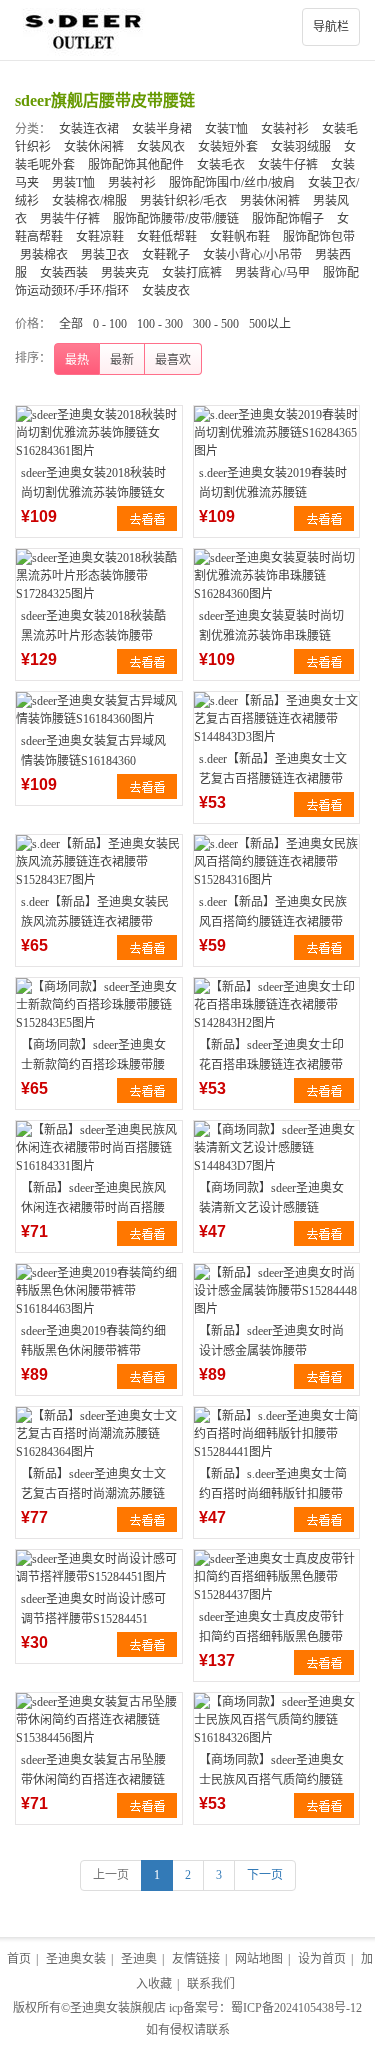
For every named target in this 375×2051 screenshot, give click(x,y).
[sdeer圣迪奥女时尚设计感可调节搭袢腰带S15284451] (99, 1568)
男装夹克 (125, 273)
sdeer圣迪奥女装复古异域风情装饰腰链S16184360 (93, 751)
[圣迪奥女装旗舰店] (187, 30)
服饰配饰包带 (319, 237)
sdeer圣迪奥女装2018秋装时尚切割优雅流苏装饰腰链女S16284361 (93, 493)
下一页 (265, 1875)
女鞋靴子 (166, 255)
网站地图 (259, 1959)
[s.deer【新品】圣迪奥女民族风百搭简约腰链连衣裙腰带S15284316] (277, 862)
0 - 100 (110, 324)
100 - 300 (160, 324)
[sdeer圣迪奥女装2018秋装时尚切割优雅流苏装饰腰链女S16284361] (99, 433)
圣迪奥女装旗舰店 (118, 2008)
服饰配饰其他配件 (136, 165)
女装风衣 (161, 147)
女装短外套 (228, 147)
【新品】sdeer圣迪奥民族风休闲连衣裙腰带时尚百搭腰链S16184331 (93, 1208)
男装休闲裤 (270, 201)
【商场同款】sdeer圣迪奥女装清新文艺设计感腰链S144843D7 (271, 1208)
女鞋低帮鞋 (167, 237)
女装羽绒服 (301, 147)
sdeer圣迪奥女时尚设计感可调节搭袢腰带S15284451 (93, 1609)
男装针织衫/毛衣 (183, 201)
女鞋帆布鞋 (240, 237)
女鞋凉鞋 (100, 237)
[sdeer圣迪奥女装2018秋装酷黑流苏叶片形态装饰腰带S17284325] (99, 576)
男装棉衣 (44, 255)
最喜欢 (173, 360)
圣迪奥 (139, 1959)
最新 (122, 360)
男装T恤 (73, 183)
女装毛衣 (221, 165)
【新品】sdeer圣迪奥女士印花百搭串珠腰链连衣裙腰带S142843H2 (271, 1065)
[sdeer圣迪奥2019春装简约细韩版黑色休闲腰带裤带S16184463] (99, 1291)
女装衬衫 (285, 129)
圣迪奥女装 (76, 1959)
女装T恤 (226, 129)
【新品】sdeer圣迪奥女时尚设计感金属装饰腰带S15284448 (271, 1351)
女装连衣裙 (89, 129)
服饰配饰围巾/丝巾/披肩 (232, 183)
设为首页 (322, 1959)
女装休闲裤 (94, 147)
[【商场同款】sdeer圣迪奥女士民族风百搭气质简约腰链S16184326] (277, 1720)
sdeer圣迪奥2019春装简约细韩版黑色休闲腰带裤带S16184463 (93, 1351)
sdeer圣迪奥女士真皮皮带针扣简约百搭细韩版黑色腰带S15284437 (271, 1637)
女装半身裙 (162, 129)
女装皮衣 (166, 291)
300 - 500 (216, 324)
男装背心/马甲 (272, 273)
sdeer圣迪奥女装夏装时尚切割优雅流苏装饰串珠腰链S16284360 (271, 636)
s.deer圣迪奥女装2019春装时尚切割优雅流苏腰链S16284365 (273, 493)
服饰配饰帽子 (288, 219)
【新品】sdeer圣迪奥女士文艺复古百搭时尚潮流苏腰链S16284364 (93, 1494)
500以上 (270, 324)
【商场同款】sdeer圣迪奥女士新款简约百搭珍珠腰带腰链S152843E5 (93, 1065)
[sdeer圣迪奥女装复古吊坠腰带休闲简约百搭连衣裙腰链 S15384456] (99, 1720)
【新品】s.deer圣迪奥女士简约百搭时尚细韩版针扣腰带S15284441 (273, 1494)
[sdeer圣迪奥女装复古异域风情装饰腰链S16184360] (99, 710)
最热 (77, 360)
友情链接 (196, 1959)
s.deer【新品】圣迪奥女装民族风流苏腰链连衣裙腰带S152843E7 (95, 922)
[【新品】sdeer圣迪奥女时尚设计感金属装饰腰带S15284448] (277, 1291)
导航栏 (331, 27)
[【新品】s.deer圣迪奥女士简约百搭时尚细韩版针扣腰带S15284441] (277, 1434)
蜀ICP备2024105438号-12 (296, 2008)
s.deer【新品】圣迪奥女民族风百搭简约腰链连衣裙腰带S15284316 (273, 922)
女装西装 (64, 273)
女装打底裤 (192, 273)
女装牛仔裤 (288, 165)
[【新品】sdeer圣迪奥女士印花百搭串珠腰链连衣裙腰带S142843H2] (277, 1005)
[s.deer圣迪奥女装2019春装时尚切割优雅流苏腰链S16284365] (277, 433)
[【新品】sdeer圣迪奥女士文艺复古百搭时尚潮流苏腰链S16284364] (99, 1434)
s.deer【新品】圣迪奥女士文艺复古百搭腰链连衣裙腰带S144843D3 (273, 779)
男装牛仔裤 (70, 219)
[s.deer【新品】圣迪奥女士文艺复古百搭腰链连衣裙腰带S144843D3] (277, 719)
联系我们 (211, 1984)
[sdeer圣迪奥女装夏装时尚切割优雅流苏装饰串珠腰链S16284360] (277, 576)
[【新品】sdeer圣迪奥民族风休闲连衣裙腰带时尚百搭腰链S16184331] (99, 1148)
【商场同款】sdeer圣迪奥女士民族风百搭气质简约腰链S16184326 (271, 1780)
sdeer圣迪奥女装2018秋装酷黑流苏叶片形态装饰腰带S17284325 (93, 636)
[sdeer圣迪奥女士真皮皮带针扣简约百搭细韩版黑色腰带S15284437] (277, 1577)
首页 (19, 1959)
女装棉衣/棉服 (89, 201)
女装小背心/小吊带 (252, 255)
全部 (71, 324)
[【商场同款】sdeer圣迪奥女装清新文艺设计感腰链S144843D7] (277, 1148)
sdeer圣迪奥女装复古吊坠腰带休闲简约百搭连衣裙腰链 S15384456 (93, 1780)
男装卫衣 (105, 255)
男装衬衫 (132, 183)
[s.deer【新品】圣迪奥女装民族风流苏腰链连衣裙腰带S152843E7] (99, 862)
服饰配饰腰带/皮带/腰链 (176, 219)
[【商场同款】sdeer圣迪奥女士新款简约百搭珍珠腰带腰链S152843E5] (99, 1005)
